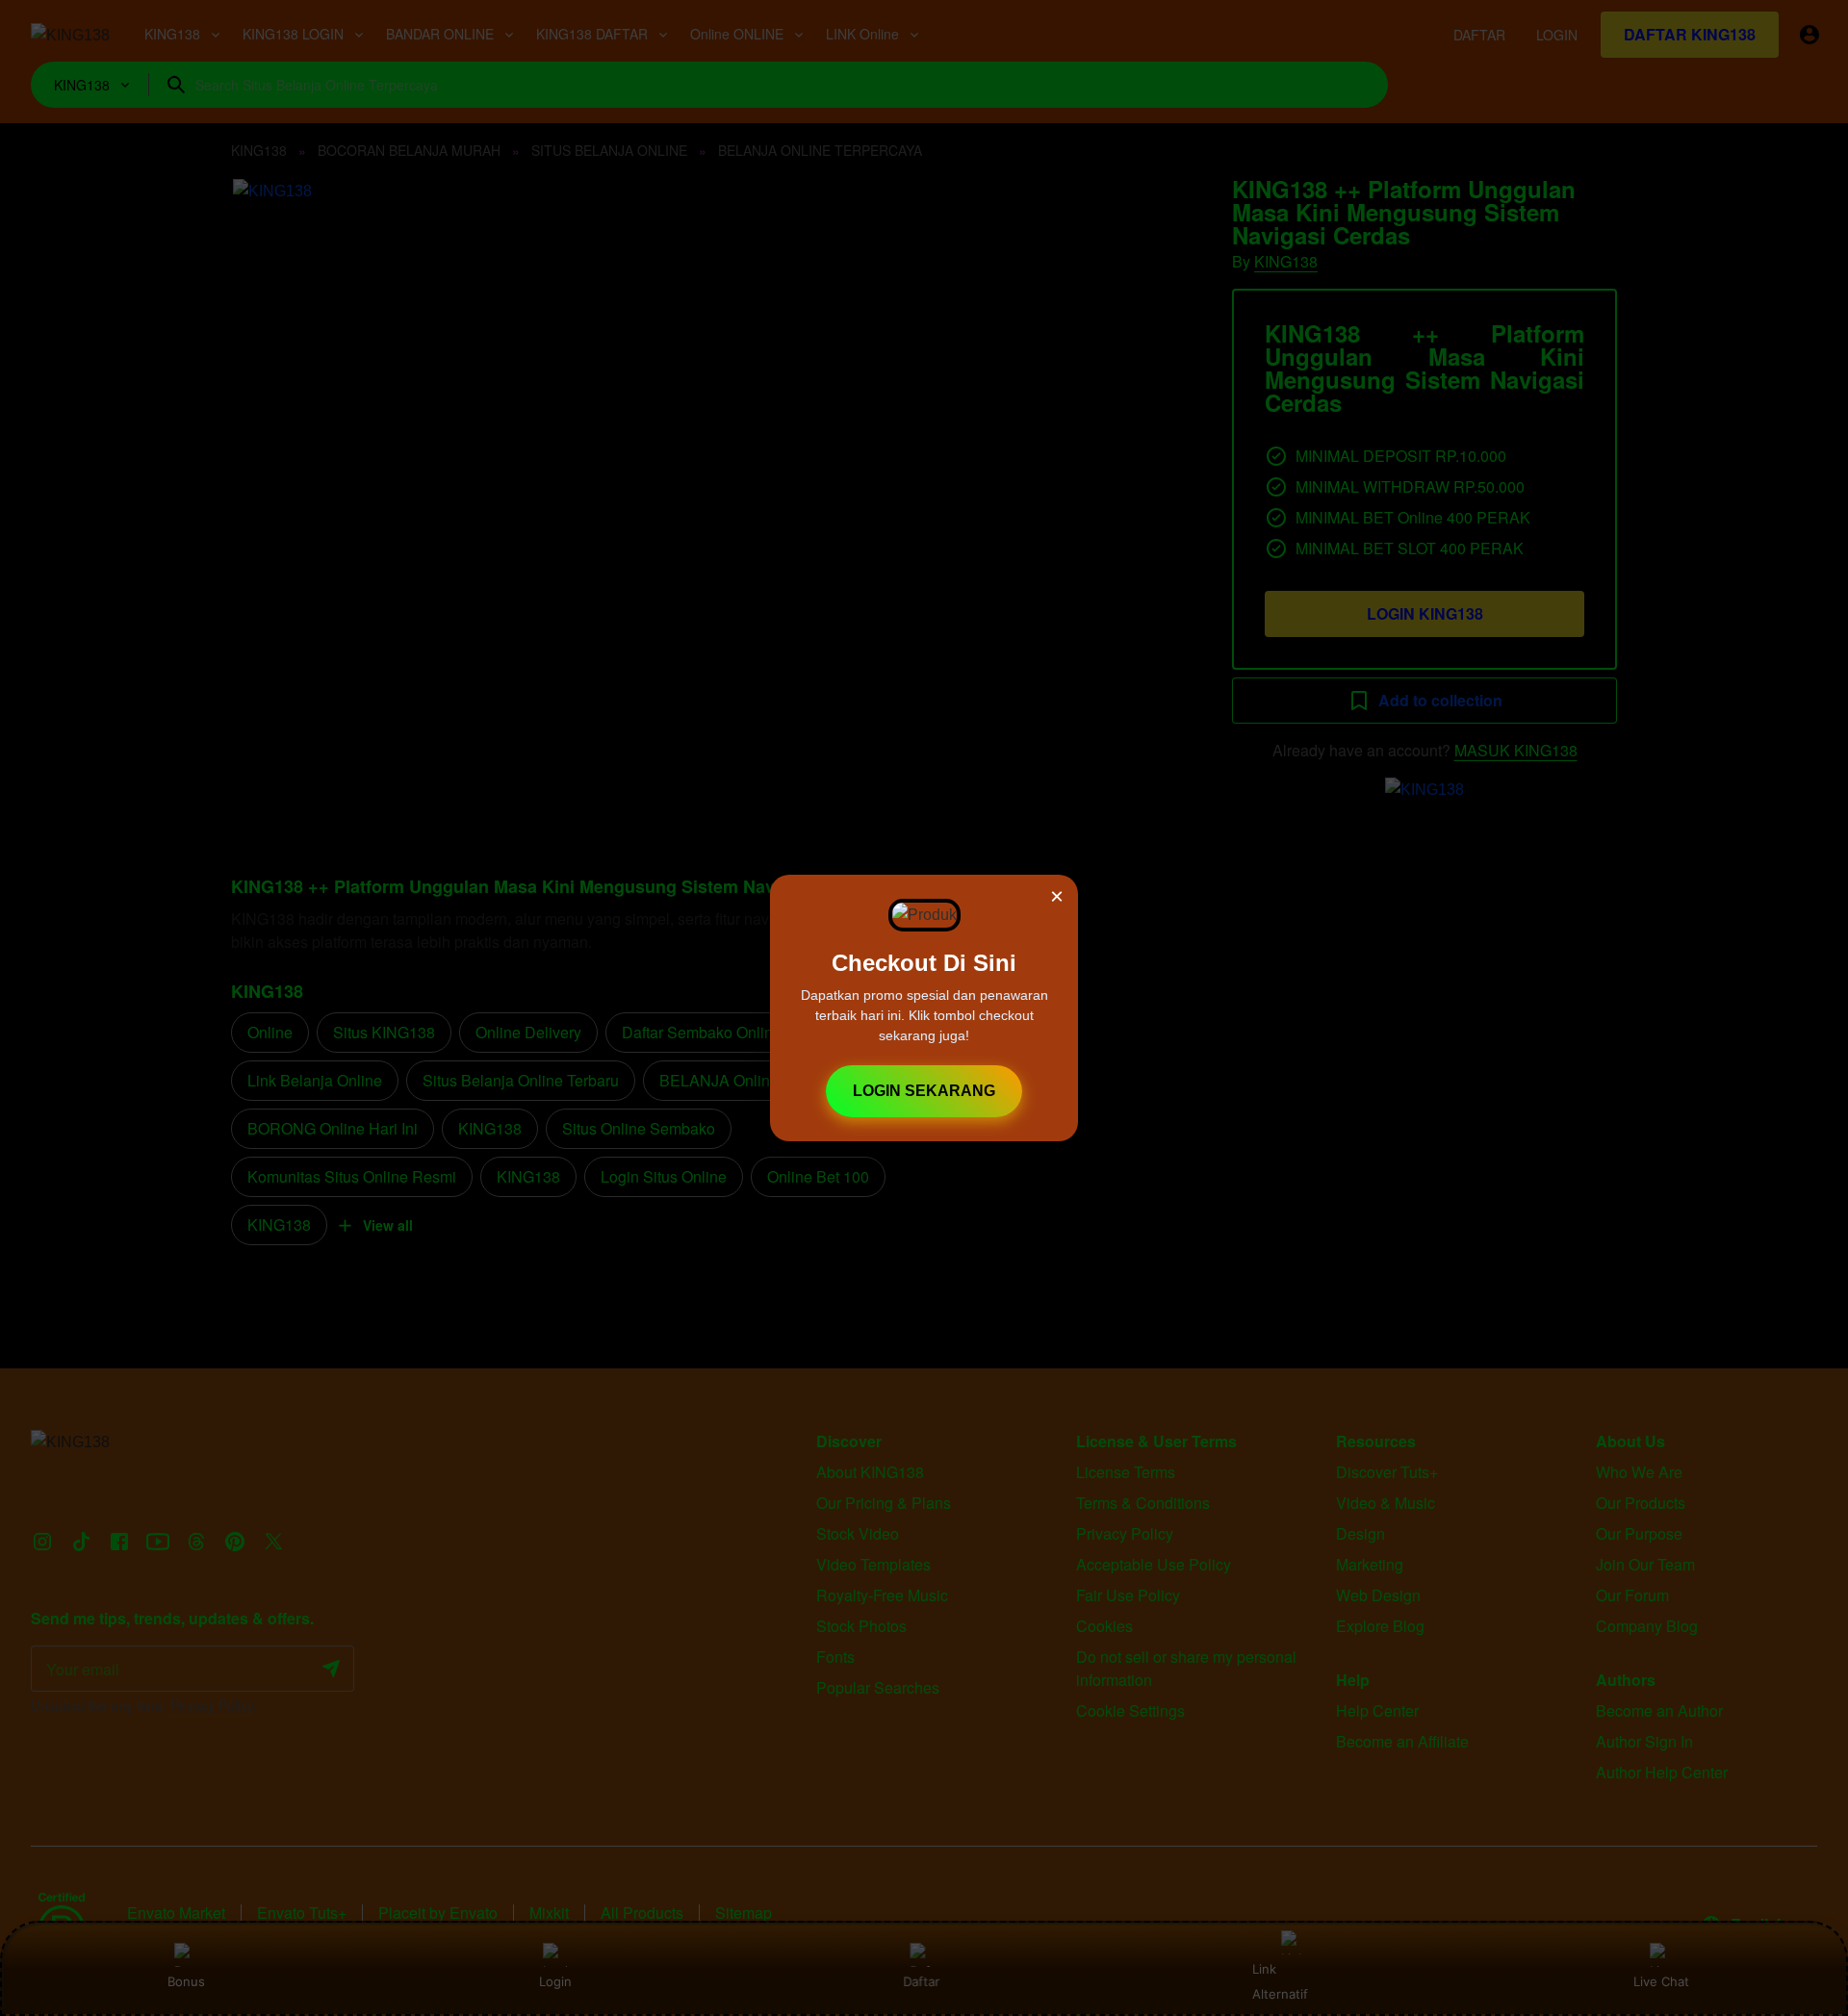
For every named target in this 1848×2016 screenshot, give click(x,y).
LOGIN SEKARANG (924, 1091)
